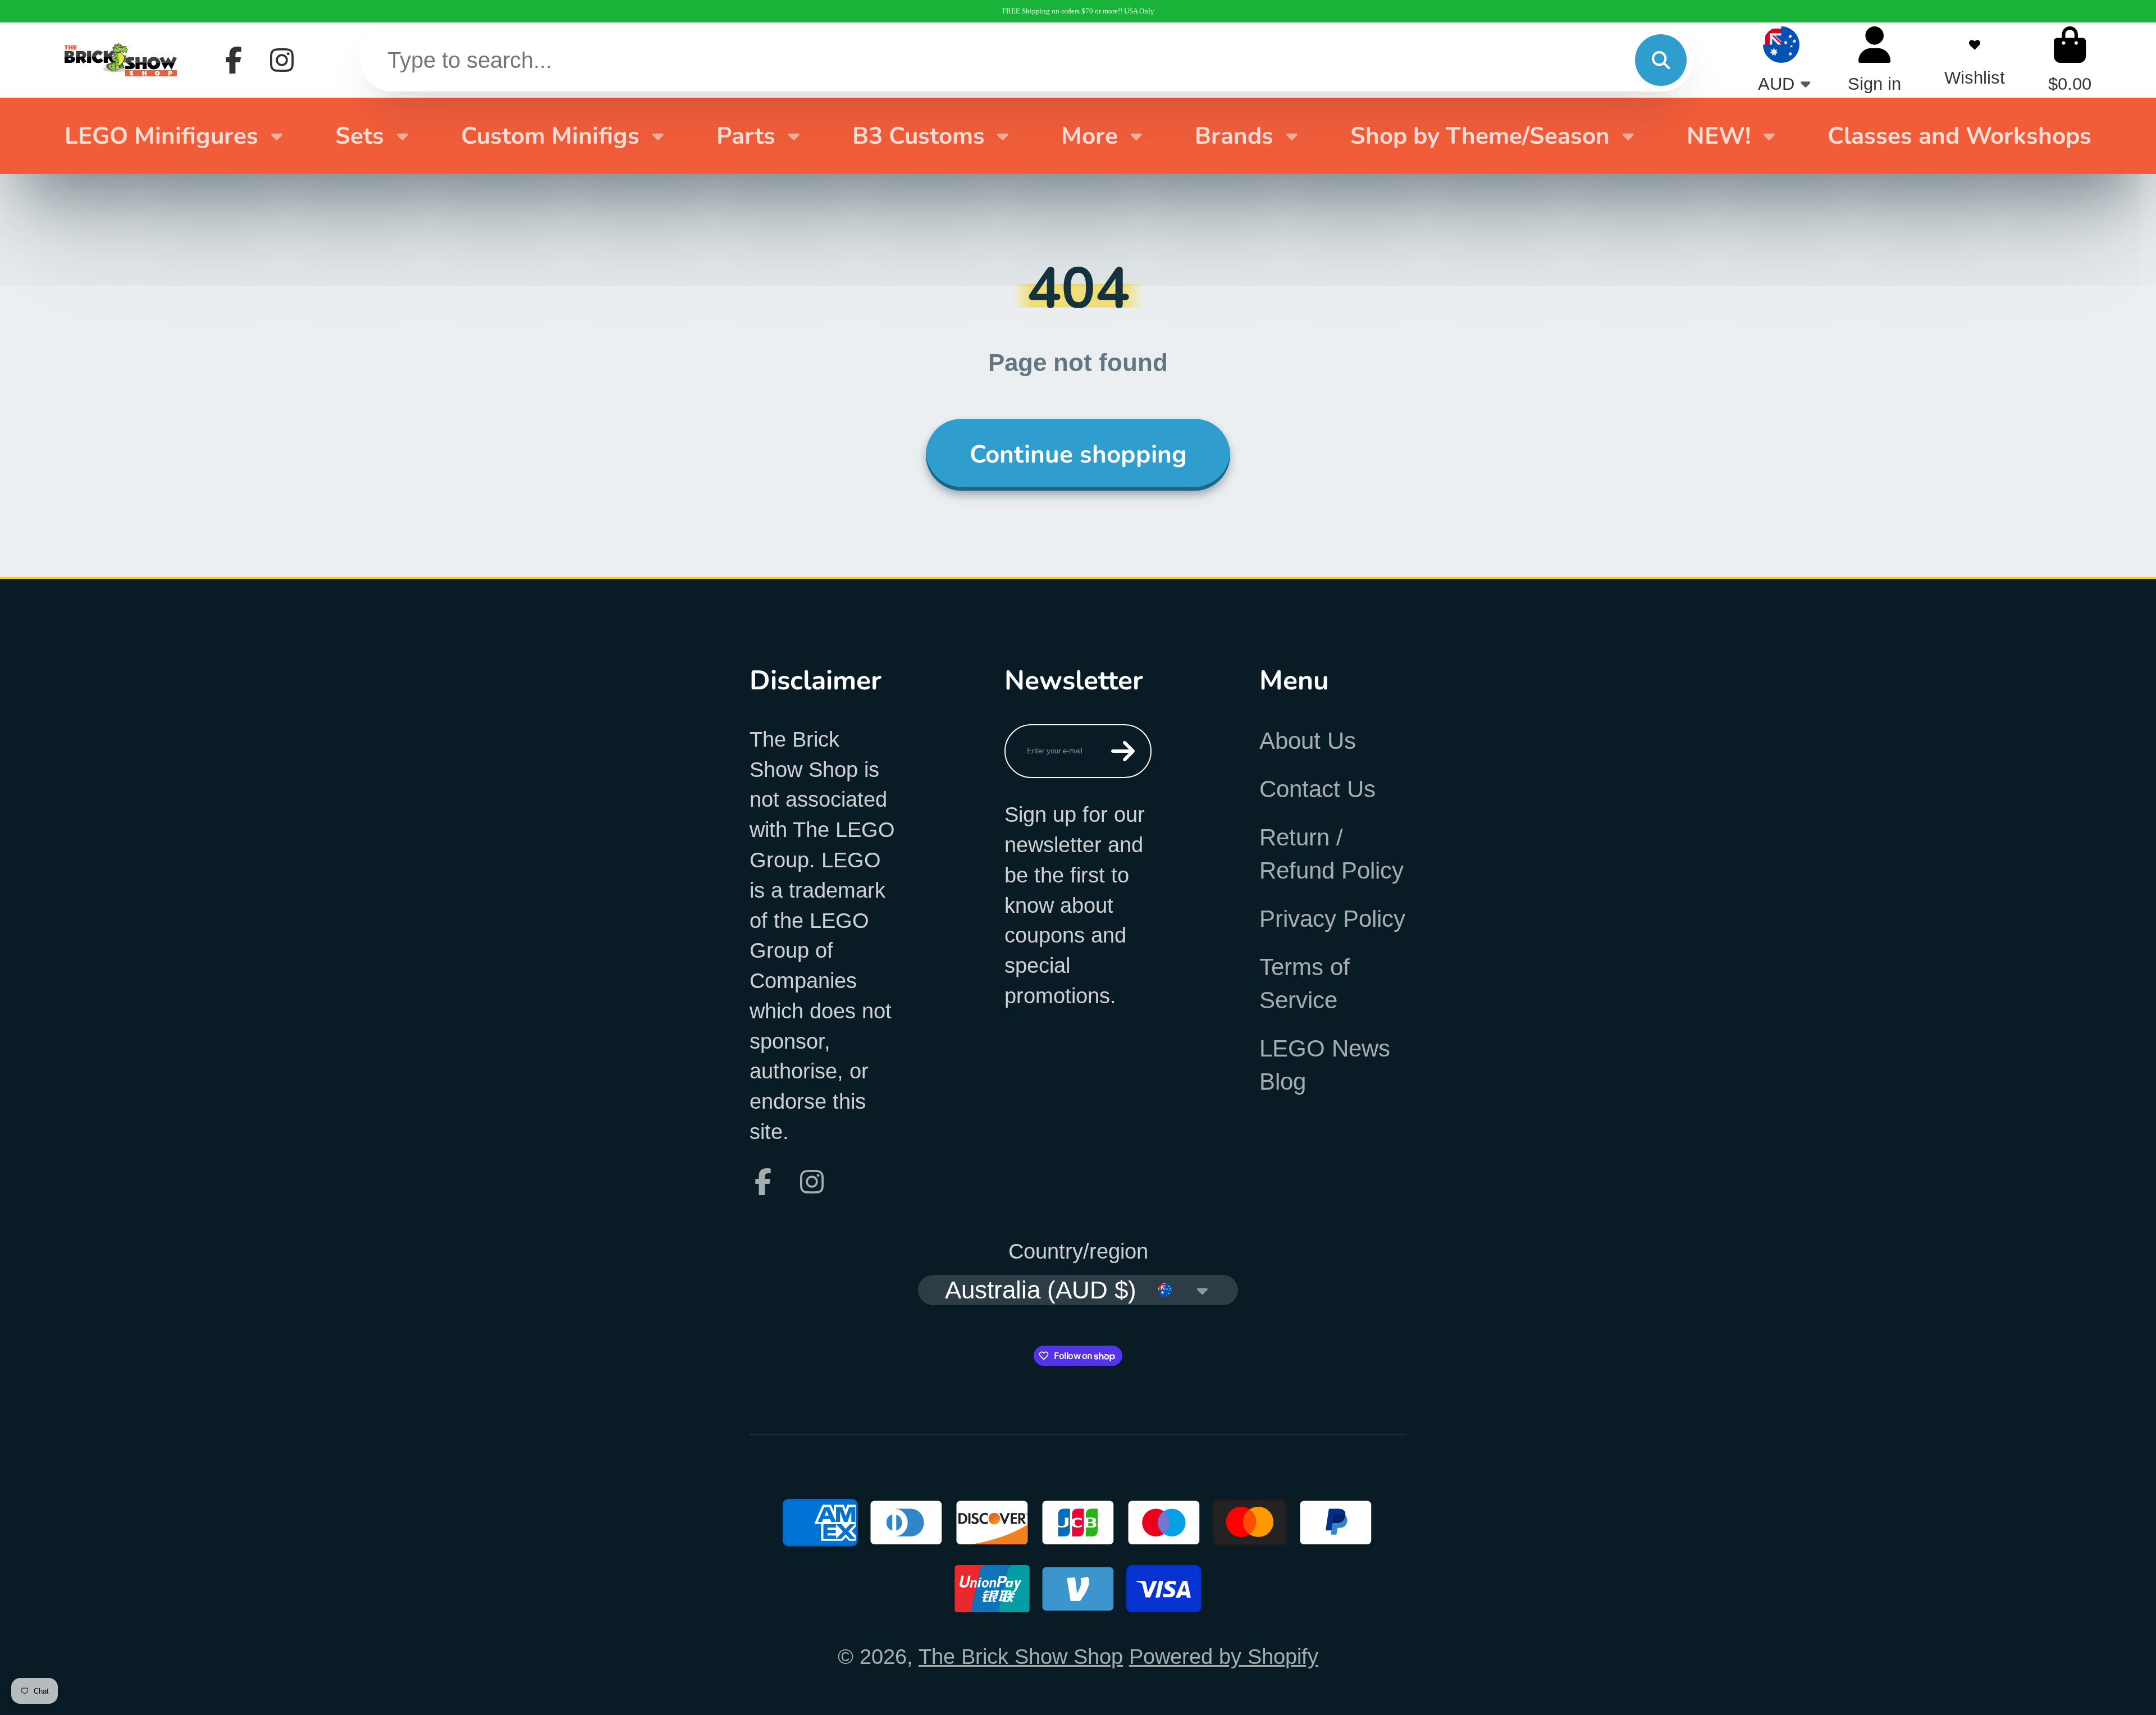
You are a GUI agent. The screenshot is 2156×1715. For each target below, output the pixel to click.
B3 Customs (919, 136)
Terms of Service (1305, 984)
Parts (746, 136)
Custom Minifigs (550, 136)
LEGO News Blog (1325, 1065)
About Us (1308, 741)
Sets (360, 136)
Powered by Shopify (1224, 1656)
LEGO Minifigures (161, 136)
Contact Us (1317, 789)
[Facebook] (234, 60)
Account (1874, 60)
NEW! (1719, 136)
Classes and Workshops (1959, 136)
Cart (2070, 60)
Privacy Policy (1332, 919)
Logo (121, 60)
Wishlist (1975, 60)
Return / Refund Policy (1331, 854)
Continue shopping (1078, 454)
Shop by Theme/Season (1480, 136)
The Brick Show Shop (1021, 1656)
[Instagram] (282, 60)
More (1090, 136)
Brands (1234, 136)
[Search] (1661, 60)
